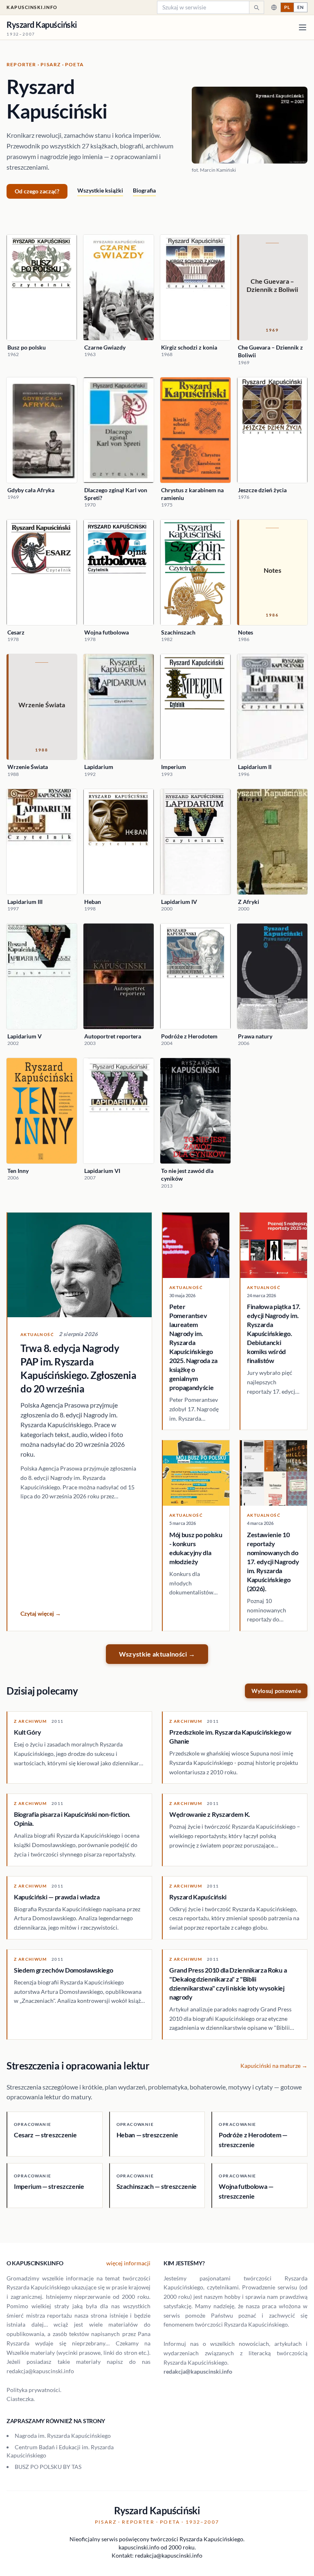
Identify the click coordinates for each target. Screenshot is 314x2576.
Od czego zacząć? (37, 191)
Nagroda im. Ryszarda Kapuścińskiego (63, 2436)
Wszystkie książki (100, 190)
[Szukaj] (256, 7)
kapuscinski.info (32, 7)
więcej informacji (128, 2263)
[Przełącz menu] (303, 27)
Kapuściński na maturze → (274, 2066)
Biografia (144, 190)
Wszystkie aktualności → (157, 1654)
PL (287, 7)
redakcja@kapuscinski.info (198, 2371)
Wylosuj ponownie (276, 1691)
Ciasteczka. (21, 2399)
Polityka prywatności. (34, 2390)
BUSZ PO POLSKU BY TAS (48, 2467)
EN (301, 7)
